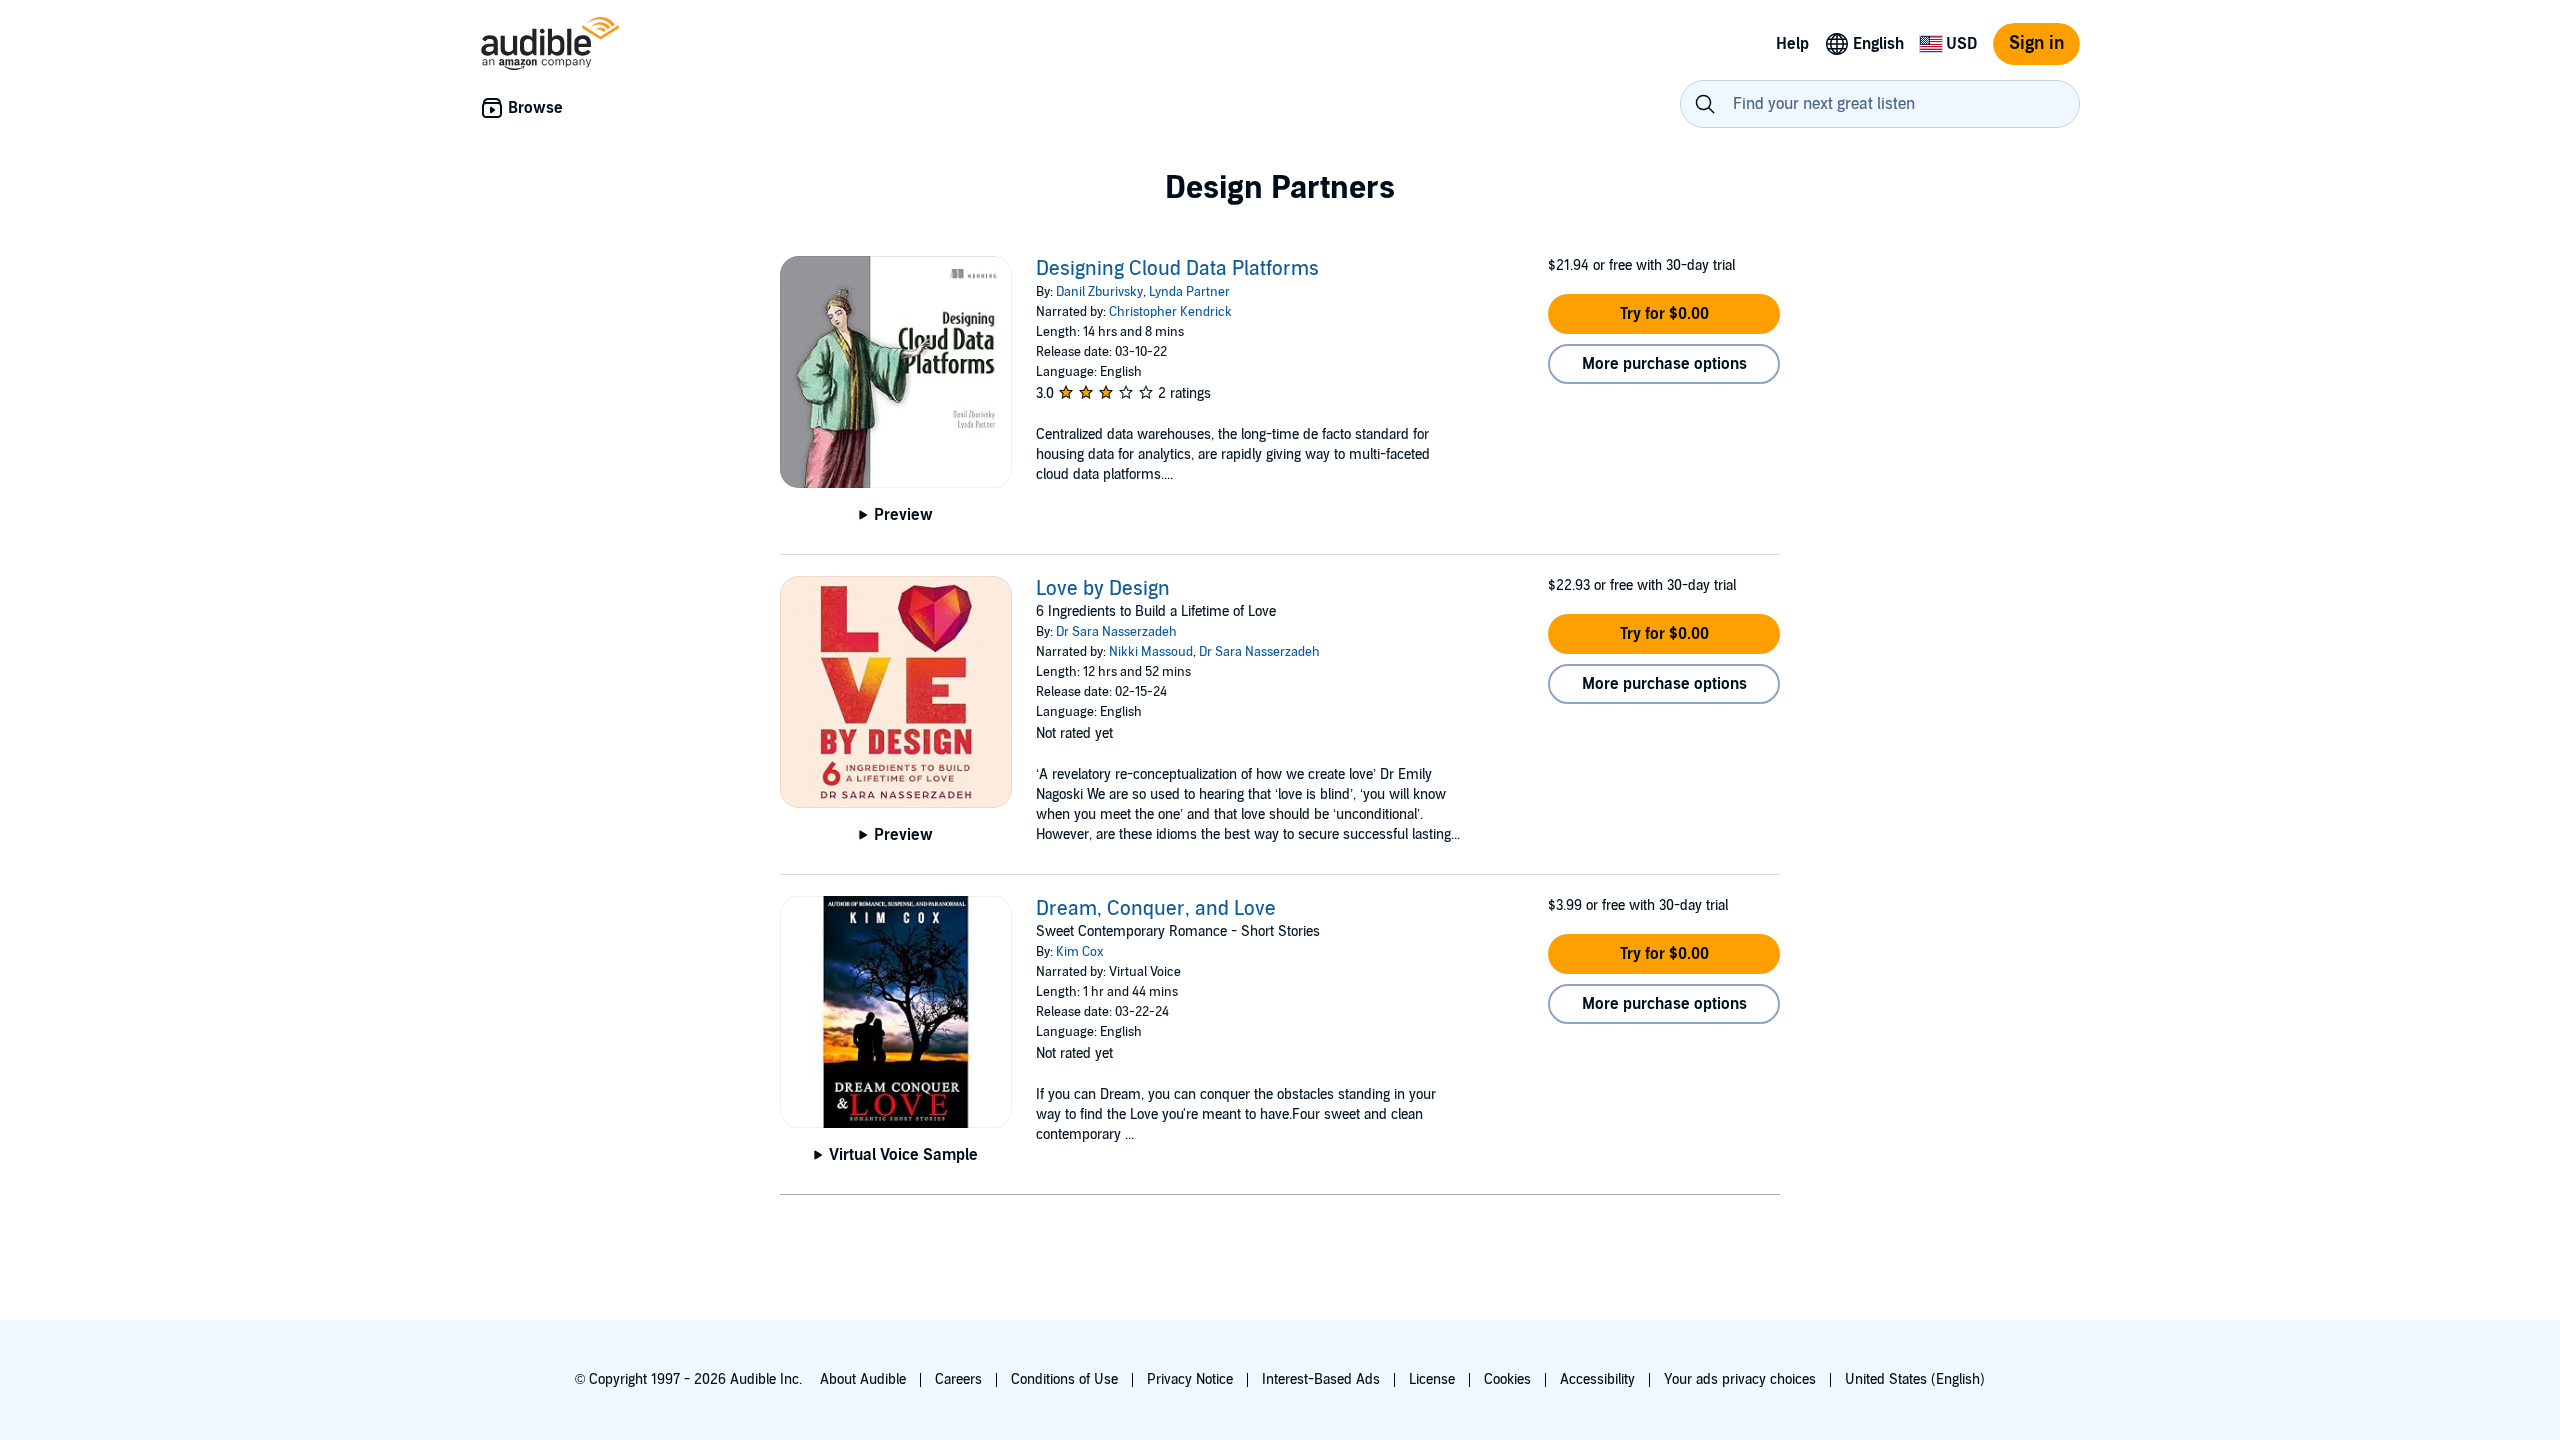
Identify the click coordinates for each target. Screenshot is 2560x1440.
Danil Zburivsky (1099, 292)
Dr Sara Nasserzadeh (1116, 632)
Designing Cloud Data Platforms (1177, 269)
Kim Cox (1080, 952)
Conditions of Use (1064, 1379)
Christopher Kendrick (1170, 312)
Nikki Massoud (1151, 652)
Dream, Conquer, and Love (1156, 909)
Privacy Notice (1190, 1379)
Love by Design (1103, 589)
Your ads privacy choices (1740, 1379)
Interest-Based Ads (1321, 1379)
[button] (1664, 314)
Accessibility (1597, 1379)
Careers (958, 1379)
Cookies (1507, 1379)
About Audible (863, 1379)
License (1432, 1379)
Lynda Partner (1189, 292)
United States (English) (1915, 1379)
